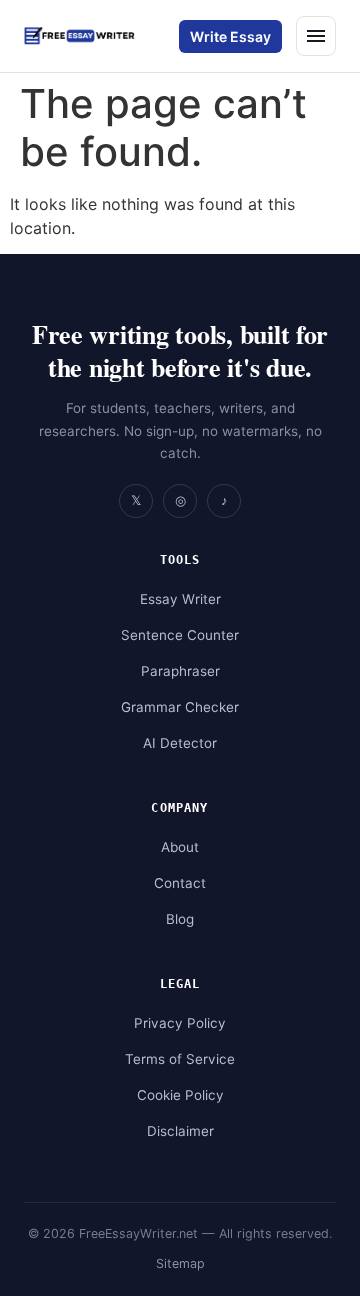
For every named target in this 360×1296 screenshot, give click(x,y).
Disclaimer (180, 1131)
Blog (180, 919)
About (180, 847)
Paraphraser (180, 671)
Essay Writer (180, 599)
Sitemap (180, 1263)
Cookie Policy (180, 1095)
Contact (180, 883)
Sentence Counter (180, 635)
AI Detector (180, 743)
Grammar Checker (180, 707)
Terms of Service (180, 1059)
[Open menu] (316, 36)
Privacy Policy (180, 1023)
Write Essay (230, 36)
